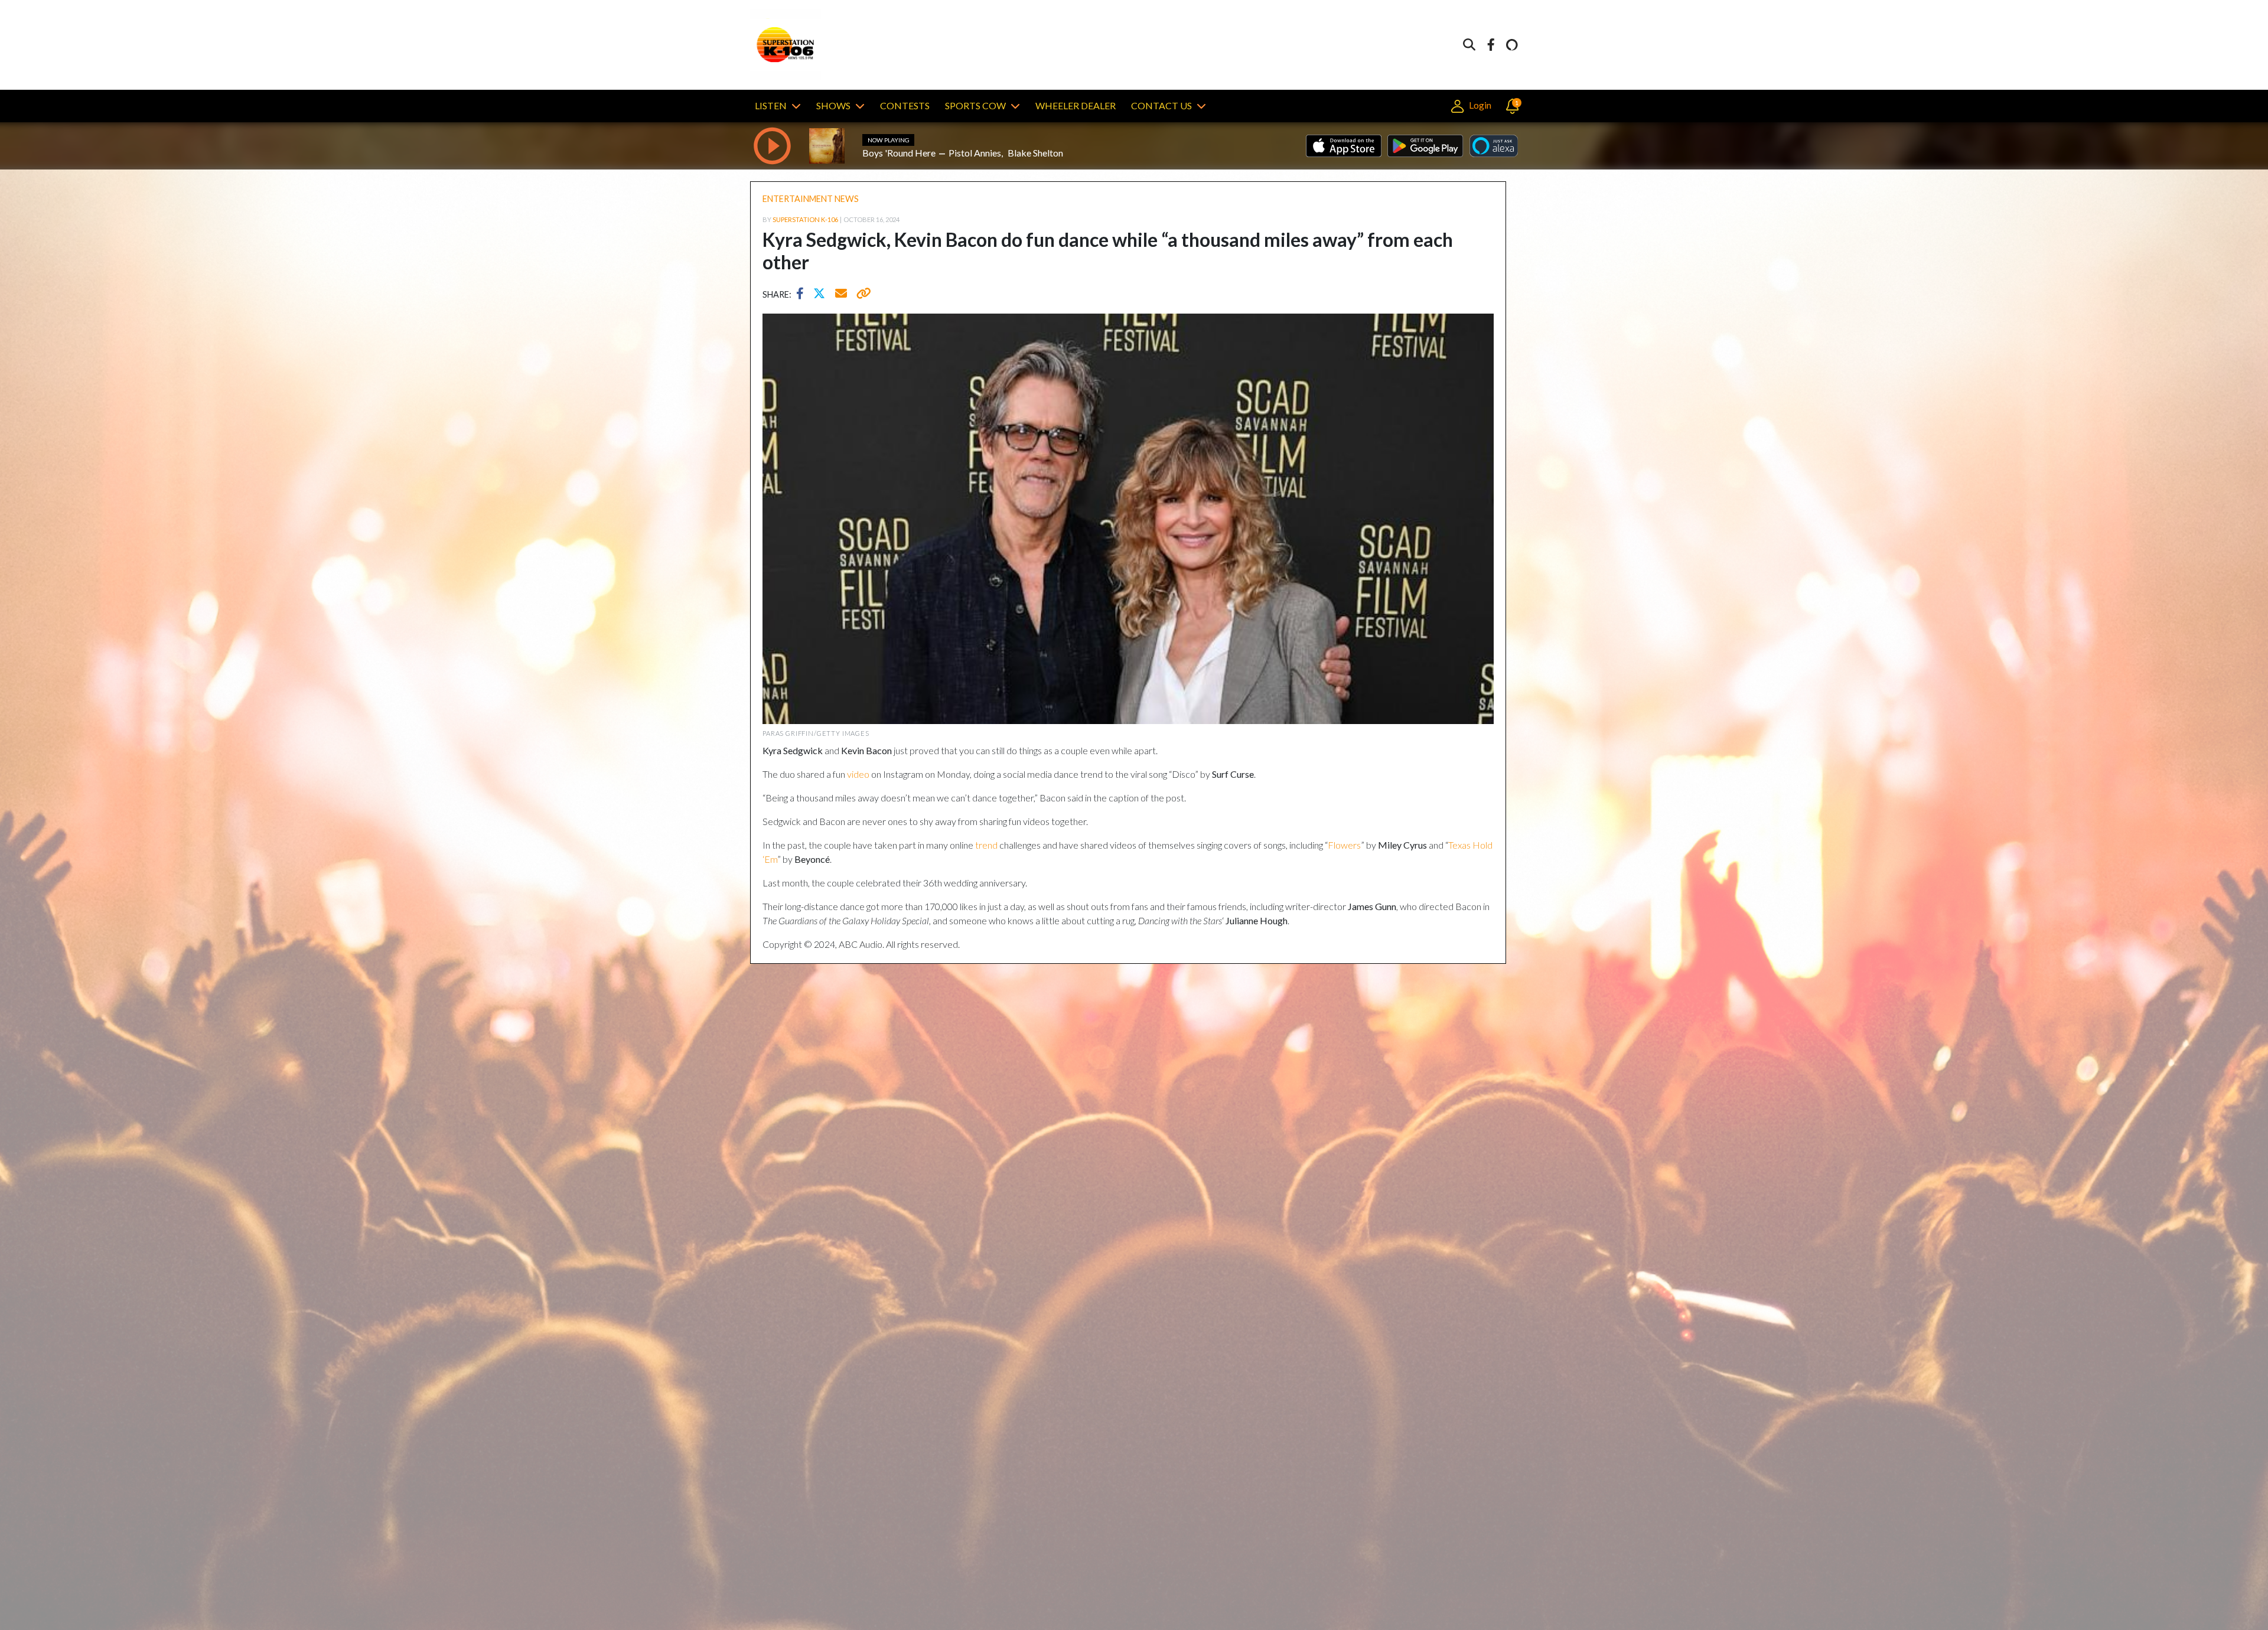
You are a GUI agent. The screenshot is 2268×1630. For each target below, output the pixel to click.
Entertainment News (811, 199)
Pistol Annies (975, 153)
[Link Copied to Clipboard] (861, 295)
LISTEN (771, 105)
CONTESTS (905, 105)
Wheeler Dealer (1076, 105)
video (858, 774)
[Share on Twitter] (822, 295)
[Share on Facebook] (803, 295)
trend (986, 845)
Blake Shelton (1035, 153)
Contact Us (1161, 105)
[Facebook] (1491, 45)
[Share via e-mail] (842, 295)
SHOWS (833, 105)
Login (1479, 105)
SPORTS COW (975, 105)
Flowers (1344, 845)
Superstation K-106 (805, 219)
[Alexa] (1512, 45)
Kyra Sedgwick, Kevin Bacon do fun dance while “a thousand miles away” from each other (1108, 251)
